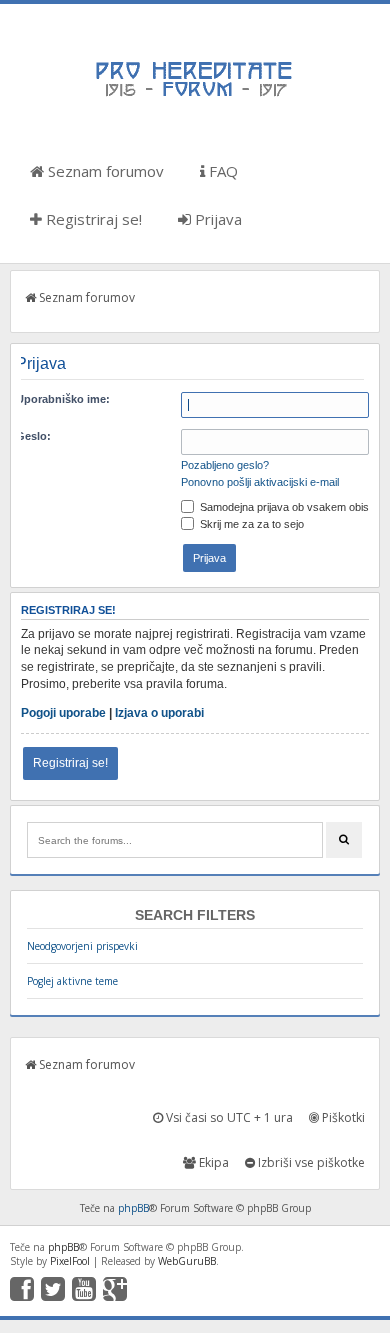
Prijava (216, 219)
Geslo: (33, 436)
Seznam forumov (104, 171)
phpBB (133, 1208)
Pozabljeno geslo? (225, 465)
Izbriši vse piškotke (310, 1162)
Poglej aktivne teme (72, 981)
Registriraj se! (92, 219)
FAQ (221, 171)
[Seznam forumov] (195, 95)
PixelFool (70, 1261)
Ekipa (212, 1162)
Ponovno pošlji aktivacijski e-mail (260, 482)
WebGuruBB (187, 1261)
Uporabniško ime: (63, 399)
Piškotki (342, 1117)
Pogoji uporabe (63, 713)
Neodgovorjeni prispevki (82, 946)
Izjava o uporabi (159, 713)
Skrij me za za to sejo (250, 524)
